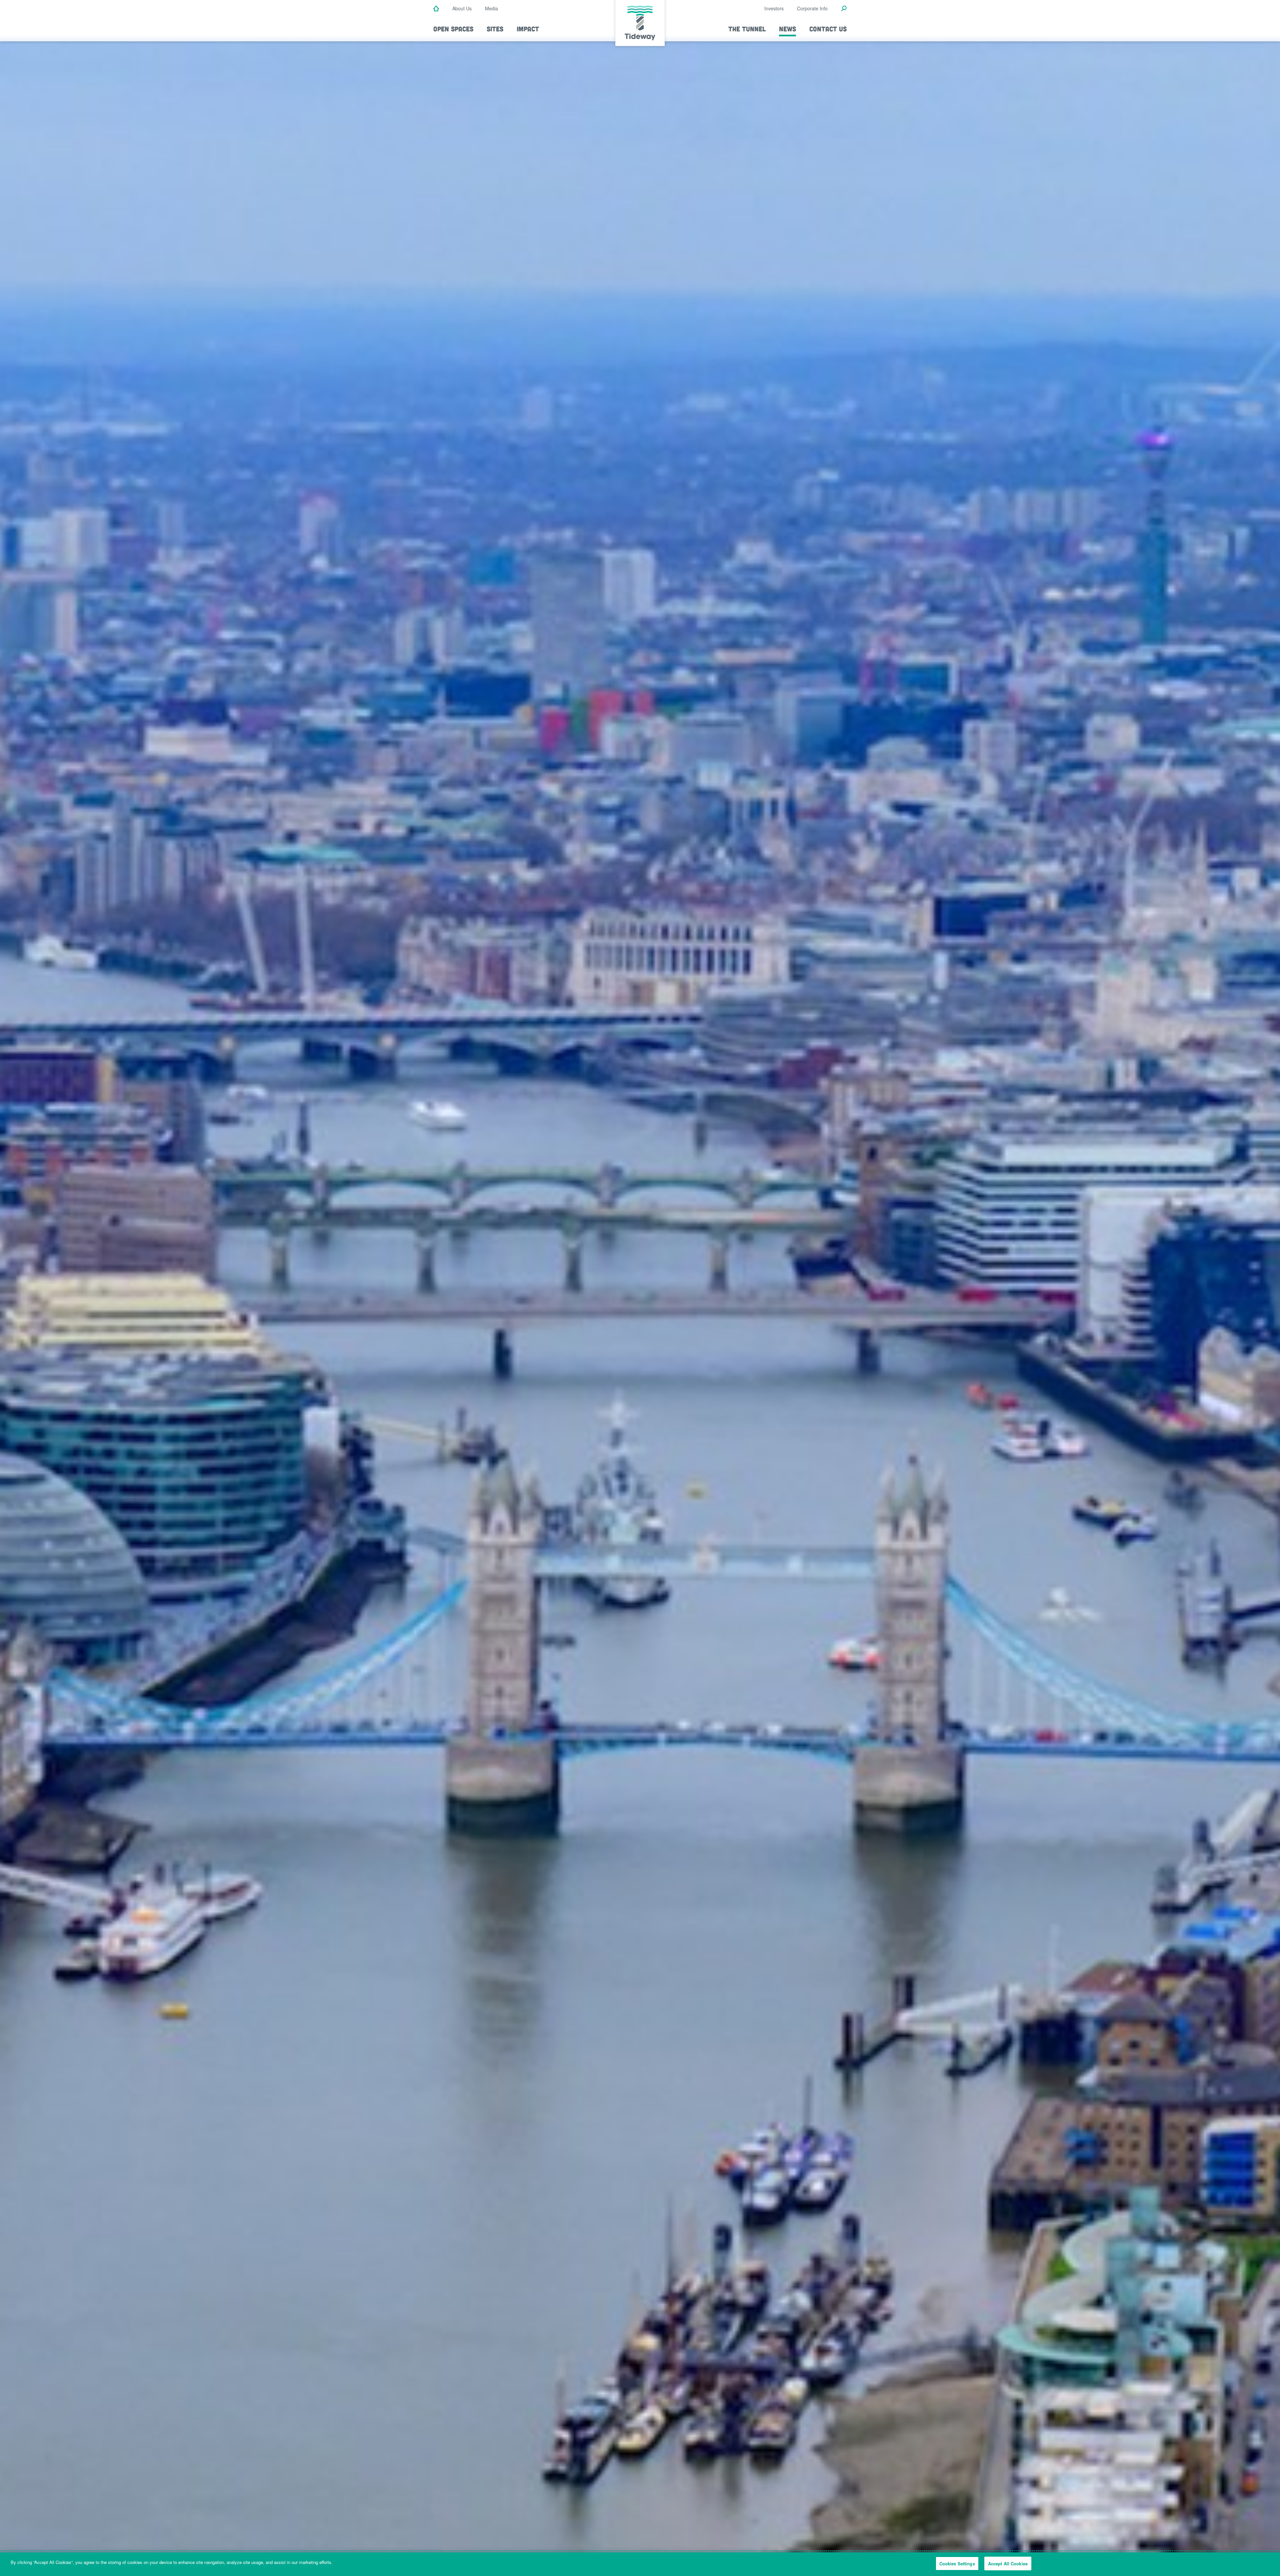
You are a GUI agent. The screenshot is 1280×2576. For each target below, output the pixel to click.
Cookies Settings (957, 2563)
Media (491, 8)
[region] (640, 2564)
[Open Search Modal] (844, 9)
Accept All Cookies (1008, 2563)
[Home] (436, 9)
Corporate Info (812, 8)
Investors (774, 8)
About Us (462, 8)
